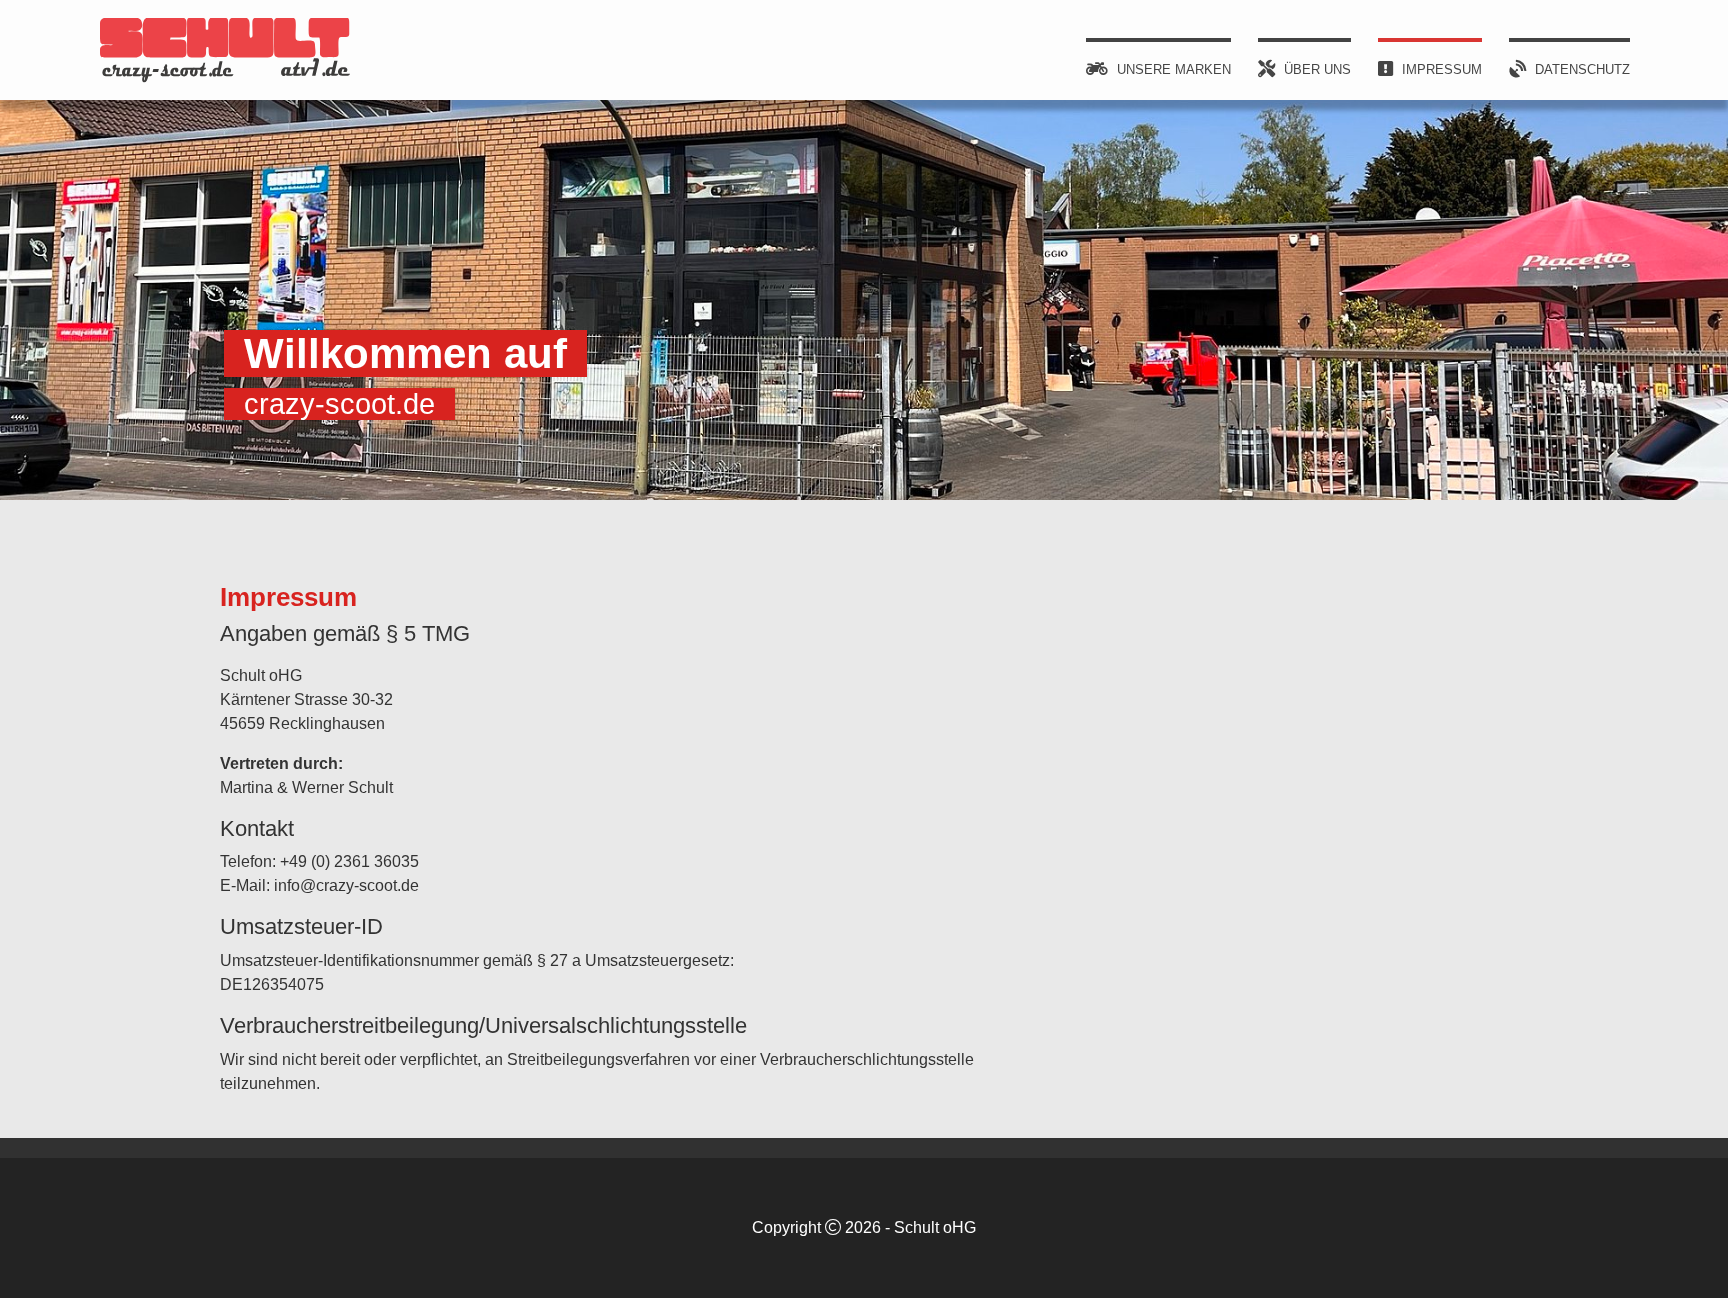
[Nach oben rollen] (1684, 1254)
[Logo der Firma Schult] (225, 50)
